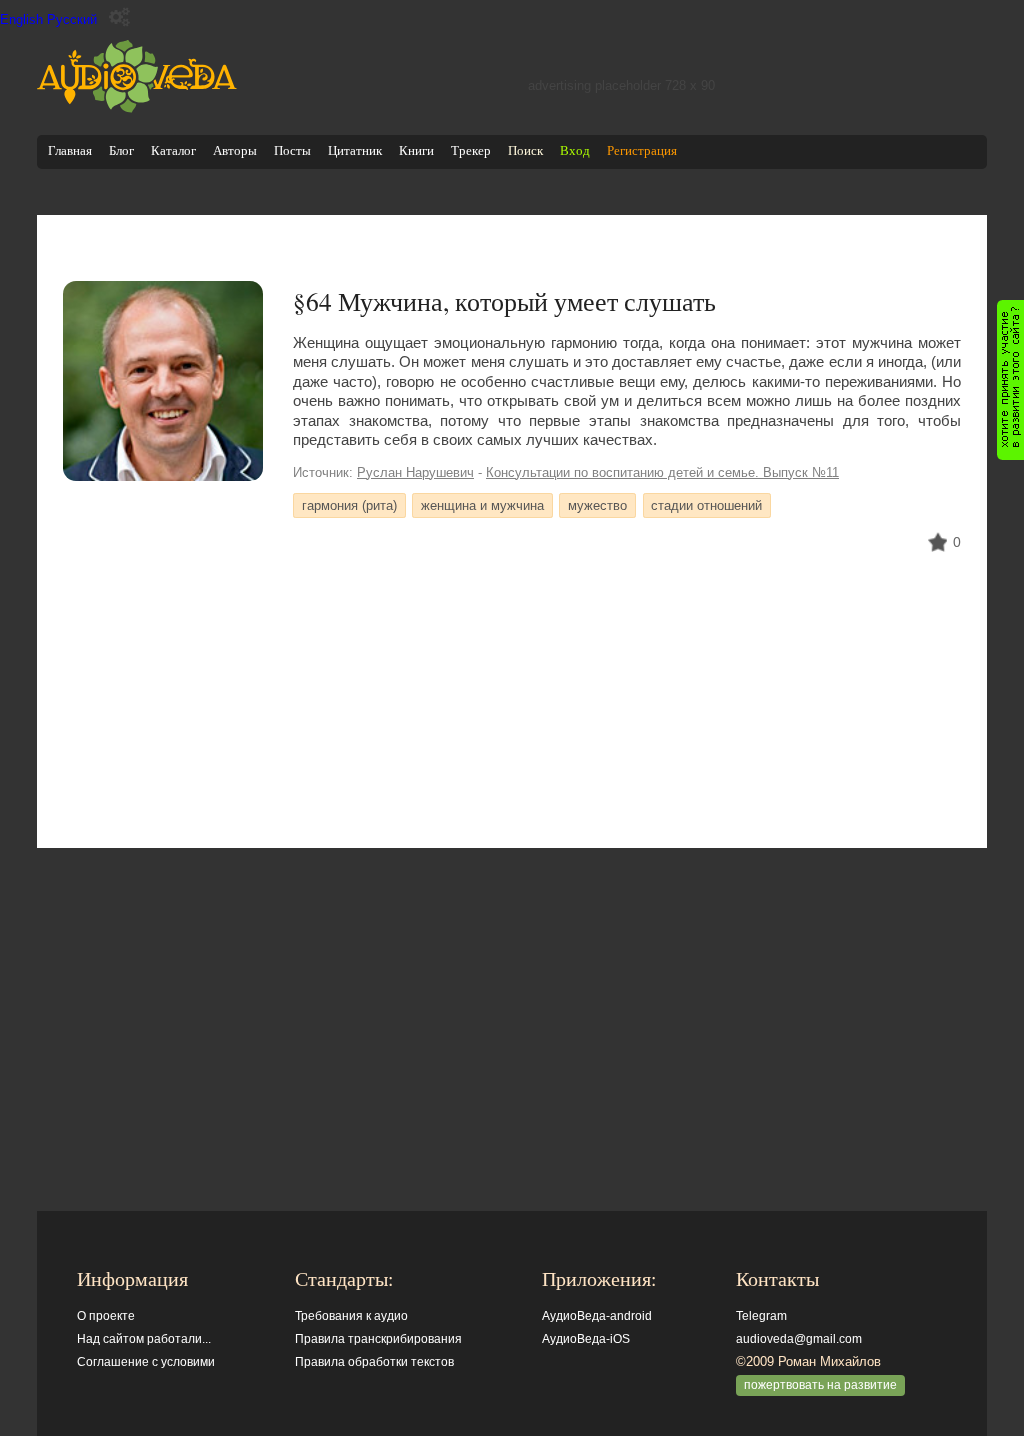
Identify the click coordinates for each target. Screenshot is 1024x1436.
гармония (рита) (349, 505)
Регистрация (642, 150)
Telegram (761, 1316)
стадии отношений (706, 505)
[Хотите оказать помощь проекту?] (1010, 380)
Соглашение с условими (146, 1362)
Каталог (173, 150)
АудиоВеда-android (597, 1316)
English (21, 19)
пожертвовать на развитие (820, 1385)
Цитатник (355, 150)
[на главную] (137, 108)
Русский (72, 19)
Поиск (525, 150)
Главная (70, 150)
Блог (121, 150)
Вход (575, 150)
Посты (292, 150)
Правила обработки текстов (374, 1362)
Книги (416, 150)
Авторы (235, 150)
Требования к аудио (351, 1316)
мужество (597, 505)
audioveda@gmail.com (799, 1339)
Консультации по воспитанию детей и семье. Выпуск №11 (662, 472)
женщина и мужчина (482, 505)
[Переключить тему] (119, 17)
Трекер (471, 150)
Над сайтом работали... (144, 1339)
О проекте (106, 1316)
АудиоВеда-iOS (586, 1339)
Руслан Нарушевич (415, 472)
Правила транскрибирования (378, 1339)
